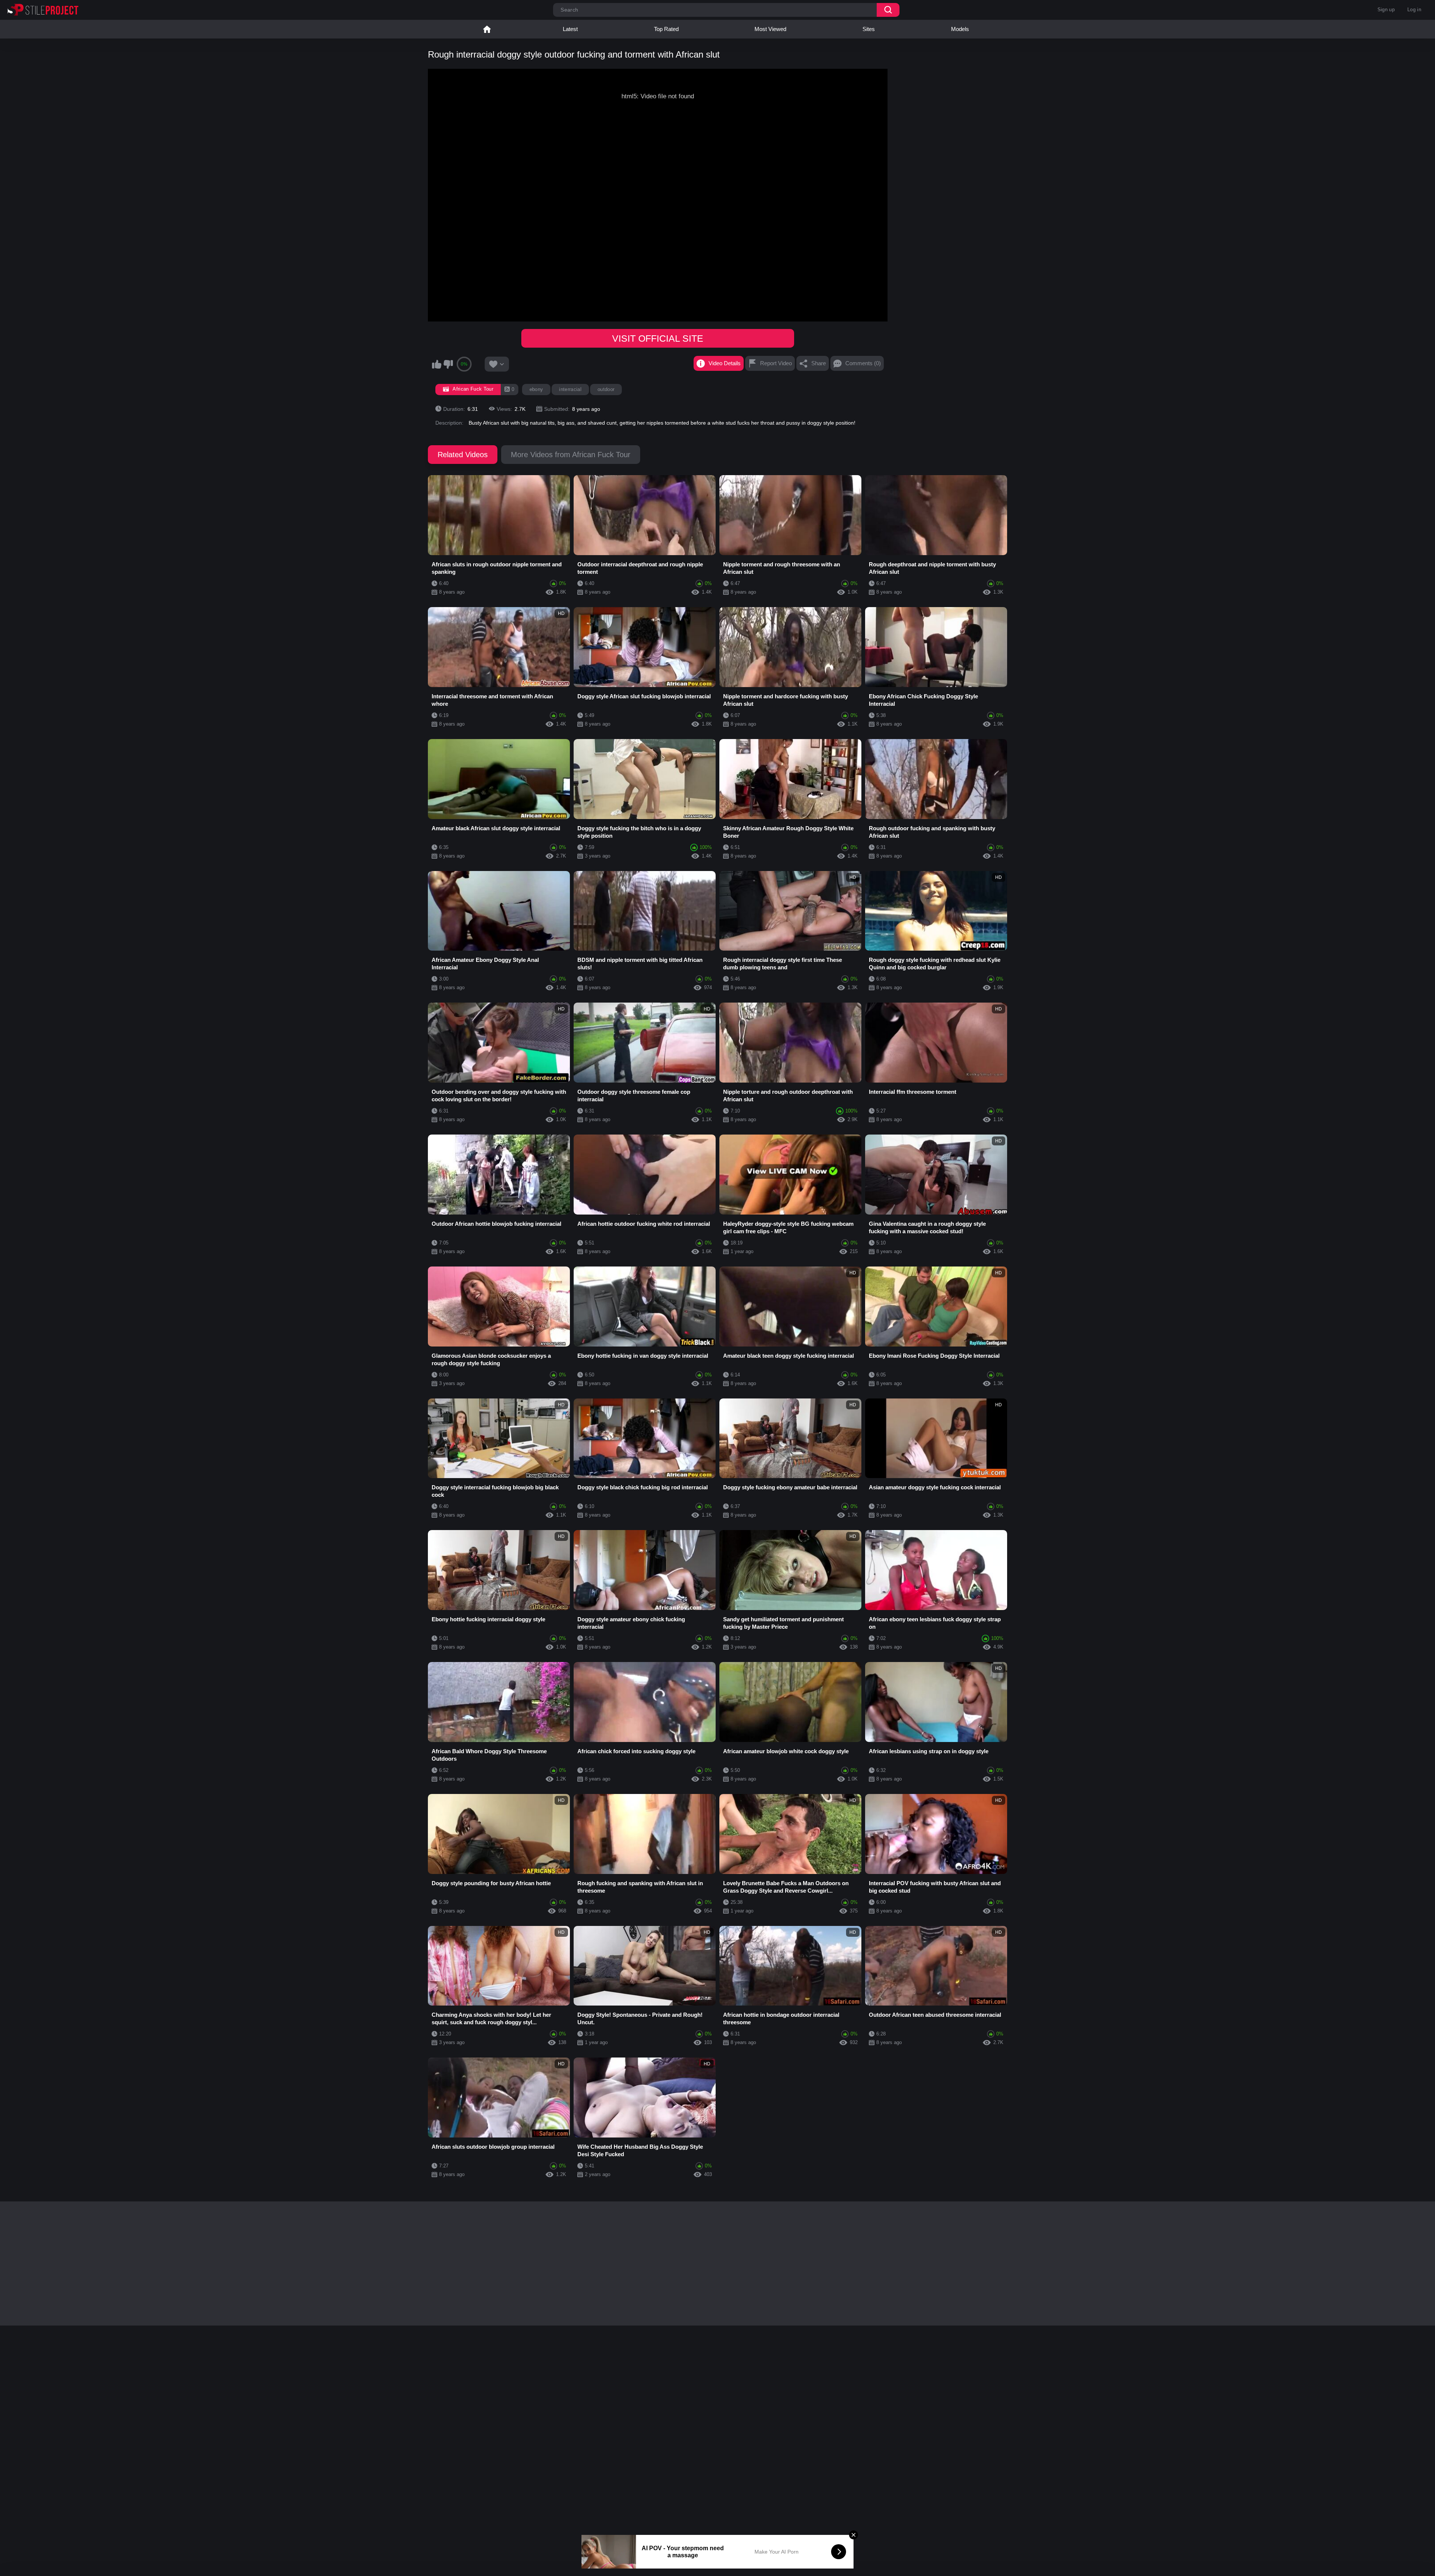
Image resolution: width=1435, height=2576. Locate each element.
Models (960, 29)
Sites (869, 29)
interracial (570, 389)
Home (487, 29)
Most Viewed (770, 29)
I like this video (436, 364)
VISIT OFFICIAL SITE (658, 338)
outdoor (606, 389)
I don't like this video (448, 364)
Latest (570, 29)
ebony (536, 389)
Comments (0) (863, 363)
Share (819, 363)
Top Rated (666, 29)
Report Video (776, 363)
